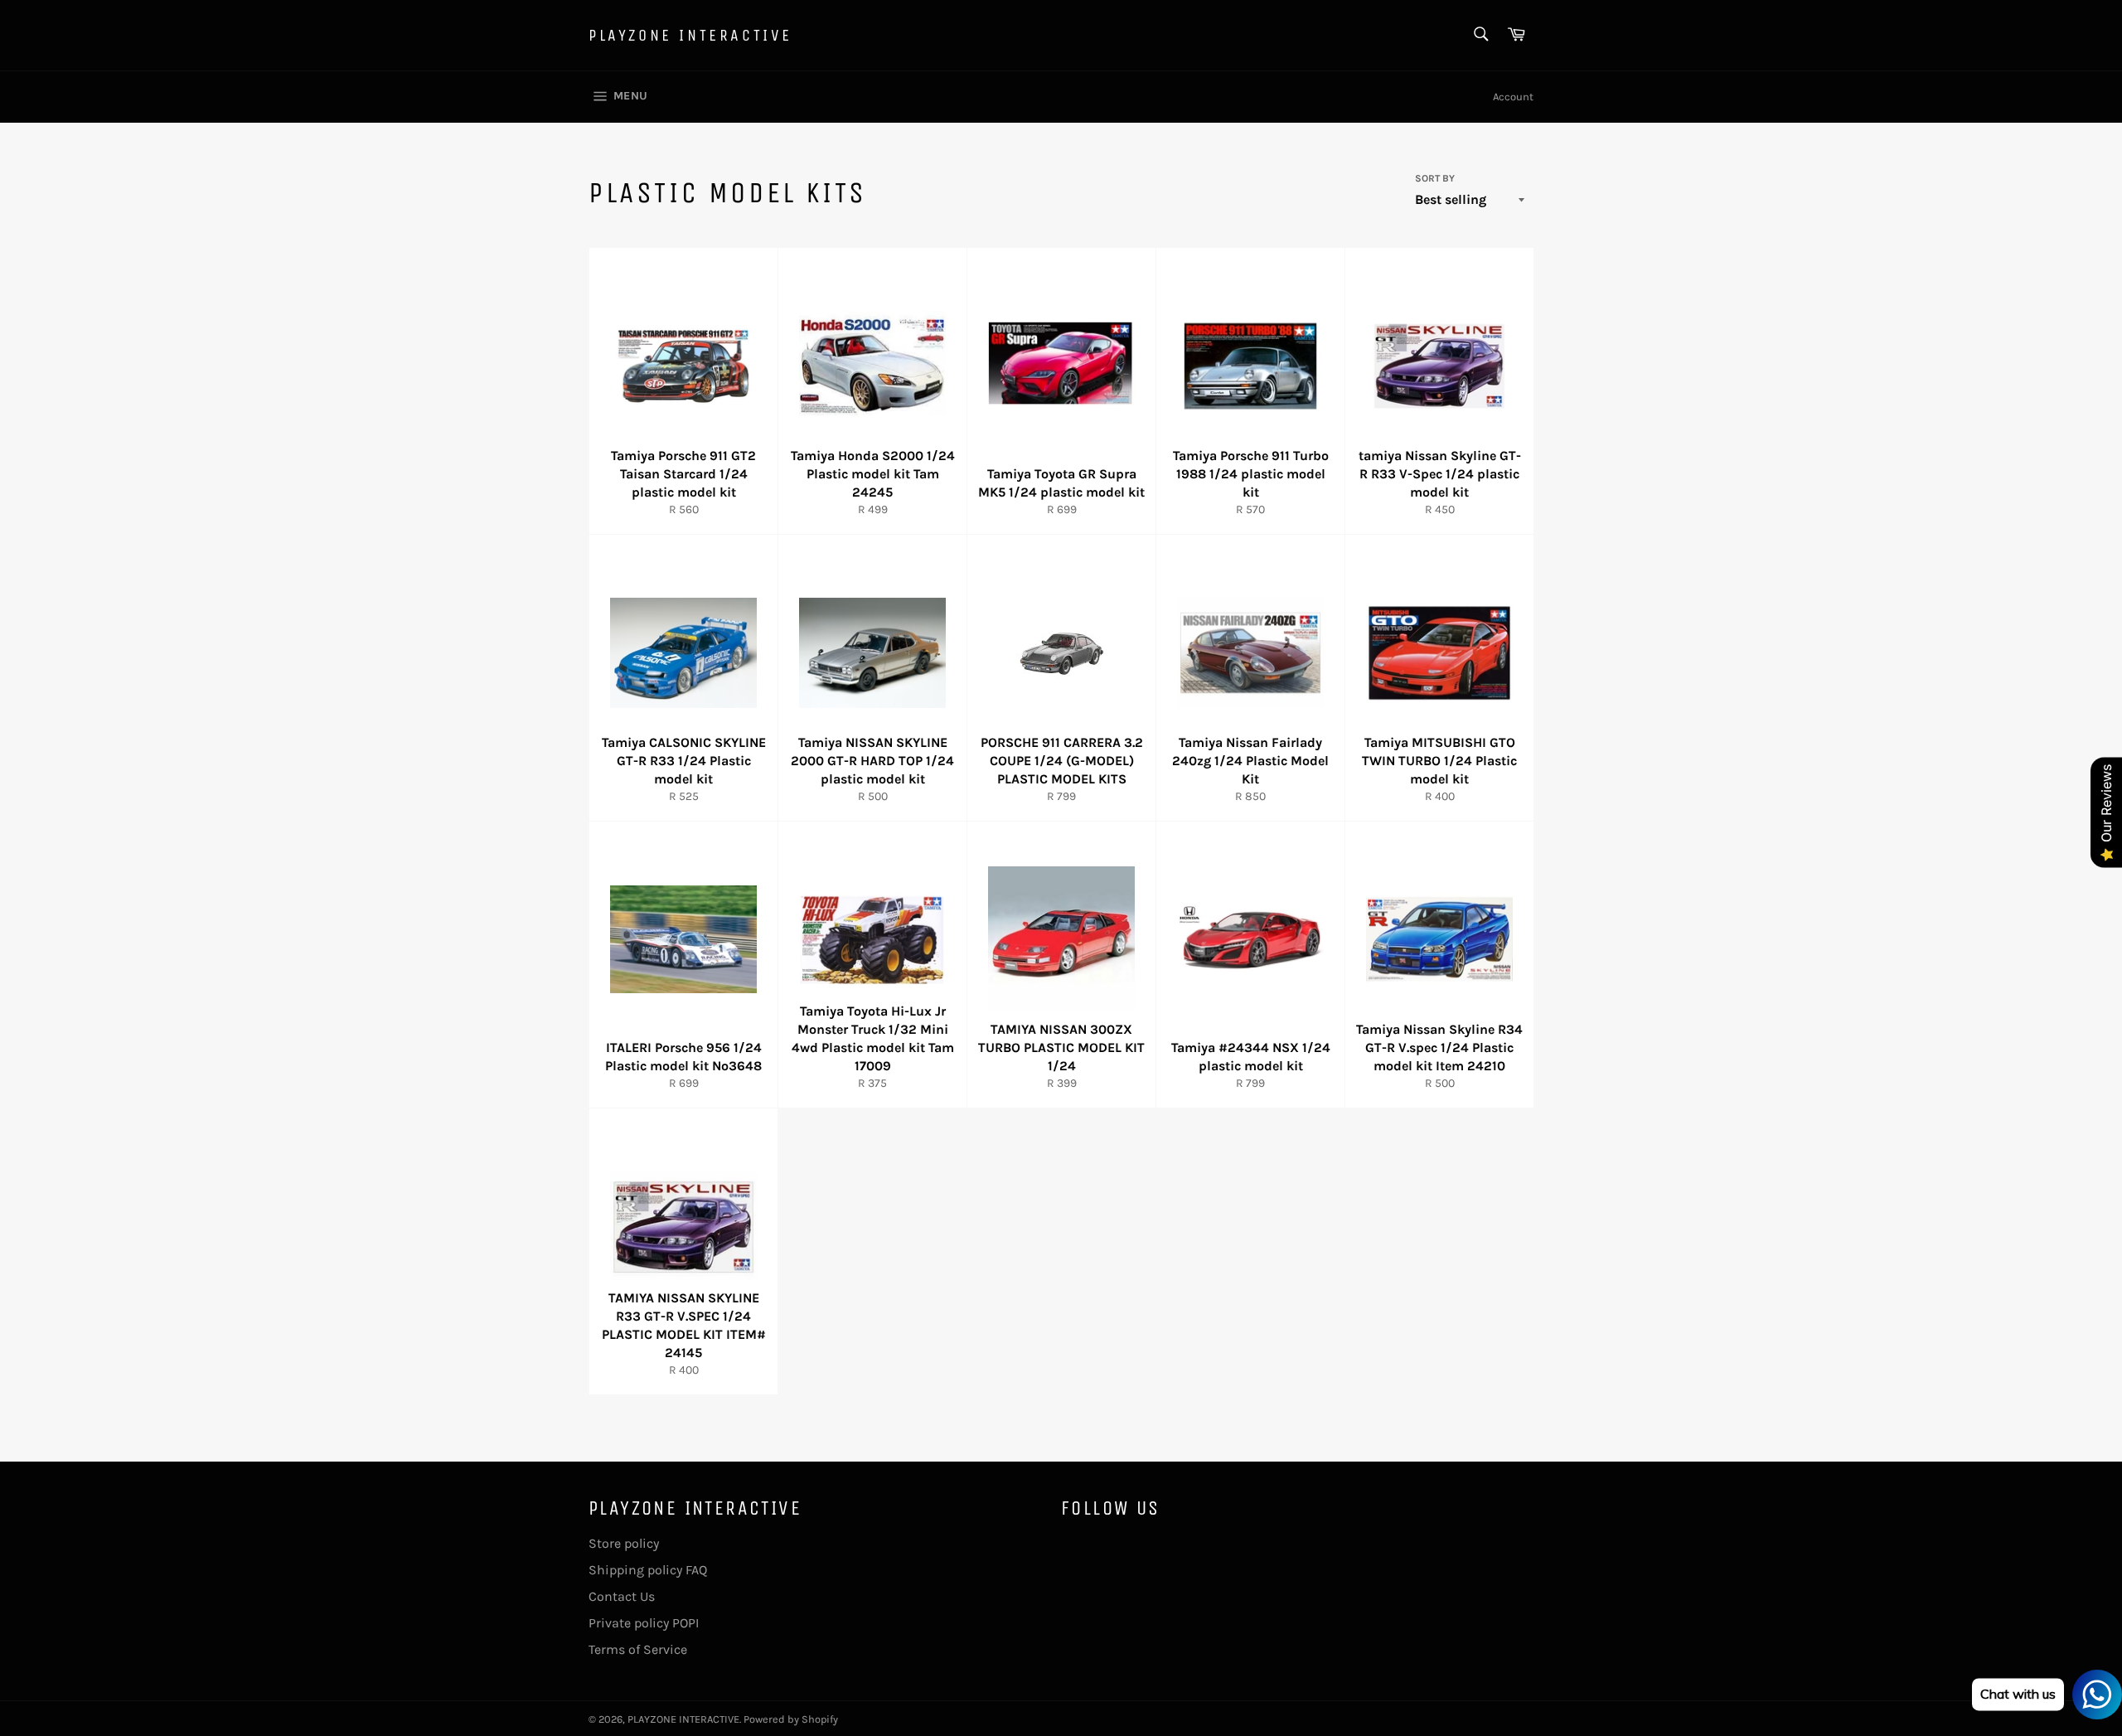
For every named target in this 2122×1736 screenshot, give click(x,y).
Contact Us (622, 1596)
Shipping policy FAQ (648, 1570)
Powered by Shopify (791, 1719)
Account (1513, 97)
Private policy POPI (644, 1623)
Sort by (1435, 178)
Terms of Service (638, 1649)
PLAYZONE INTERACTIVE (690, 35)
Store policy (624, 1543)
